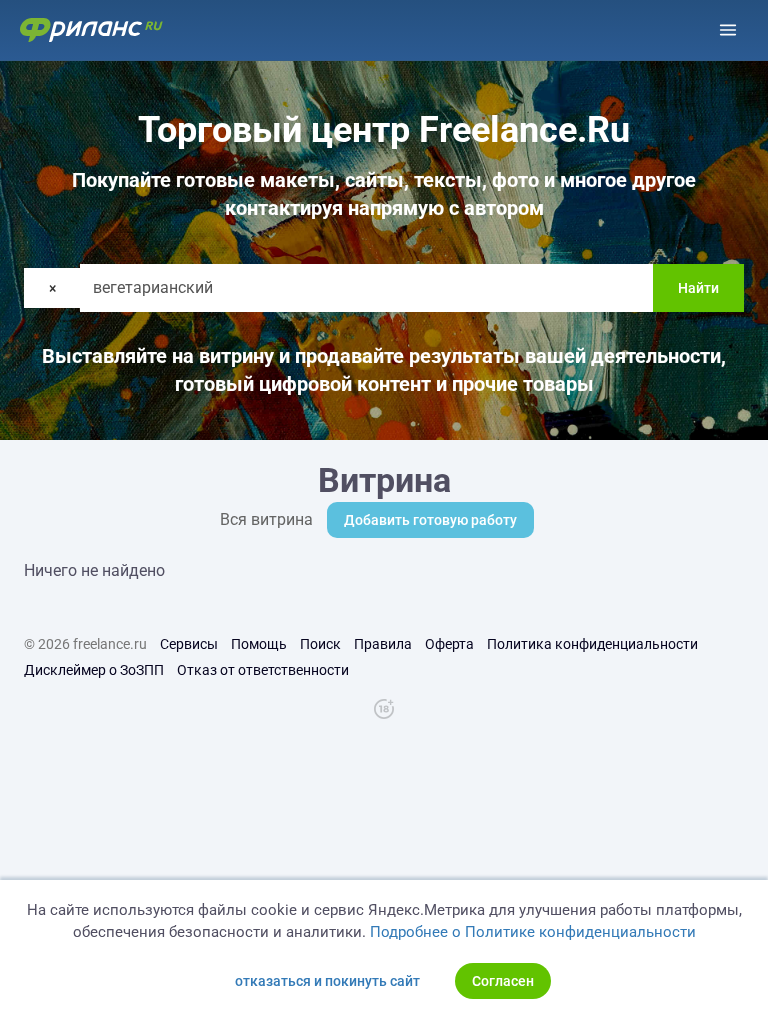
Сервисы (189, 644)
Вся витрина (266, 519)
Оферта (449, 644)
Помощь (259, 644)
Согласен (503, 981)
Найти (698, 288)
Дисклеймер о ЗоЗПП (94, 670)
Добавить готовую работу (430, 520)
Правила (383, 644)
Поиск (320, 644)
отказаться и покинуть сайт (327, 981)
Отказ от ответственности (263, 670)
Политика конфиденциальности (592, 644)
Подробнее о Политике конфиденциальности (533, 932)
